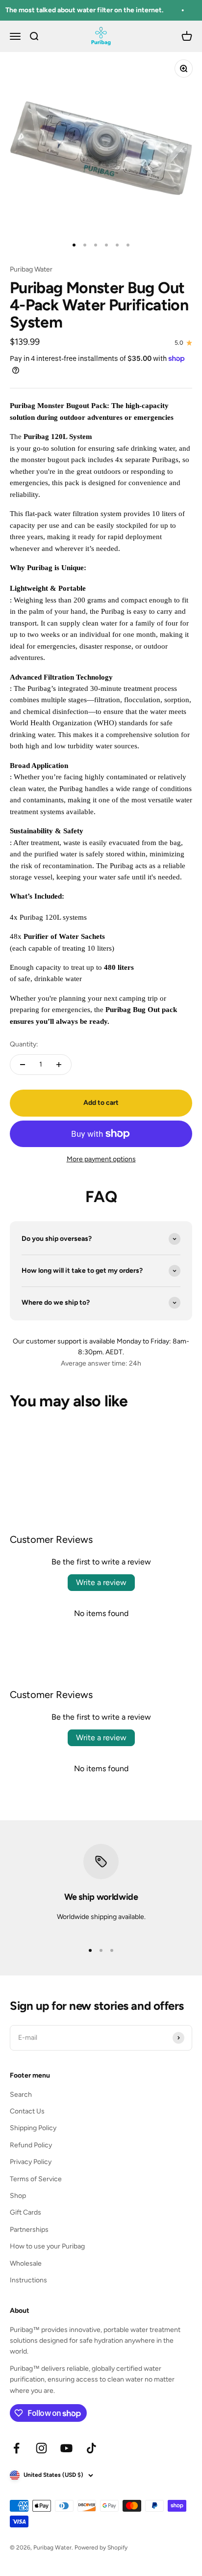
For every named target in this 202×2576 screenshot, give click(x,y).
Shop (18, 2196)
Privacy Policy (31, 2162)
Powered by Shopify (101, 2548)
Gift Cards (25, 2212)
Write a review (101, 1582)
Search (21, 2095)
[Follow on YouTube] (66, 2448)
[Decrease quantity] (23, 1065)
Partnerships (29, 2230)
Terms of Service (36, 2179)
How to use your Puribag (47, 2246)
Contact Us (27, 2111)
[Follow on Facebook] (16, 2448)
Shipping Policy (33, 2128)
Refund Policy (31, 2145)
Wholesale (26, 2263)
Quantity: (24, 1044)
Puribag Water (31, 269)
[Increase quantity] (59, 1065)
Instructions (28, 2280)
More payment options (101, 1159)
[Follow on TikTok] (91, 2448)
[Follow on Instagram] (41, 2448)
